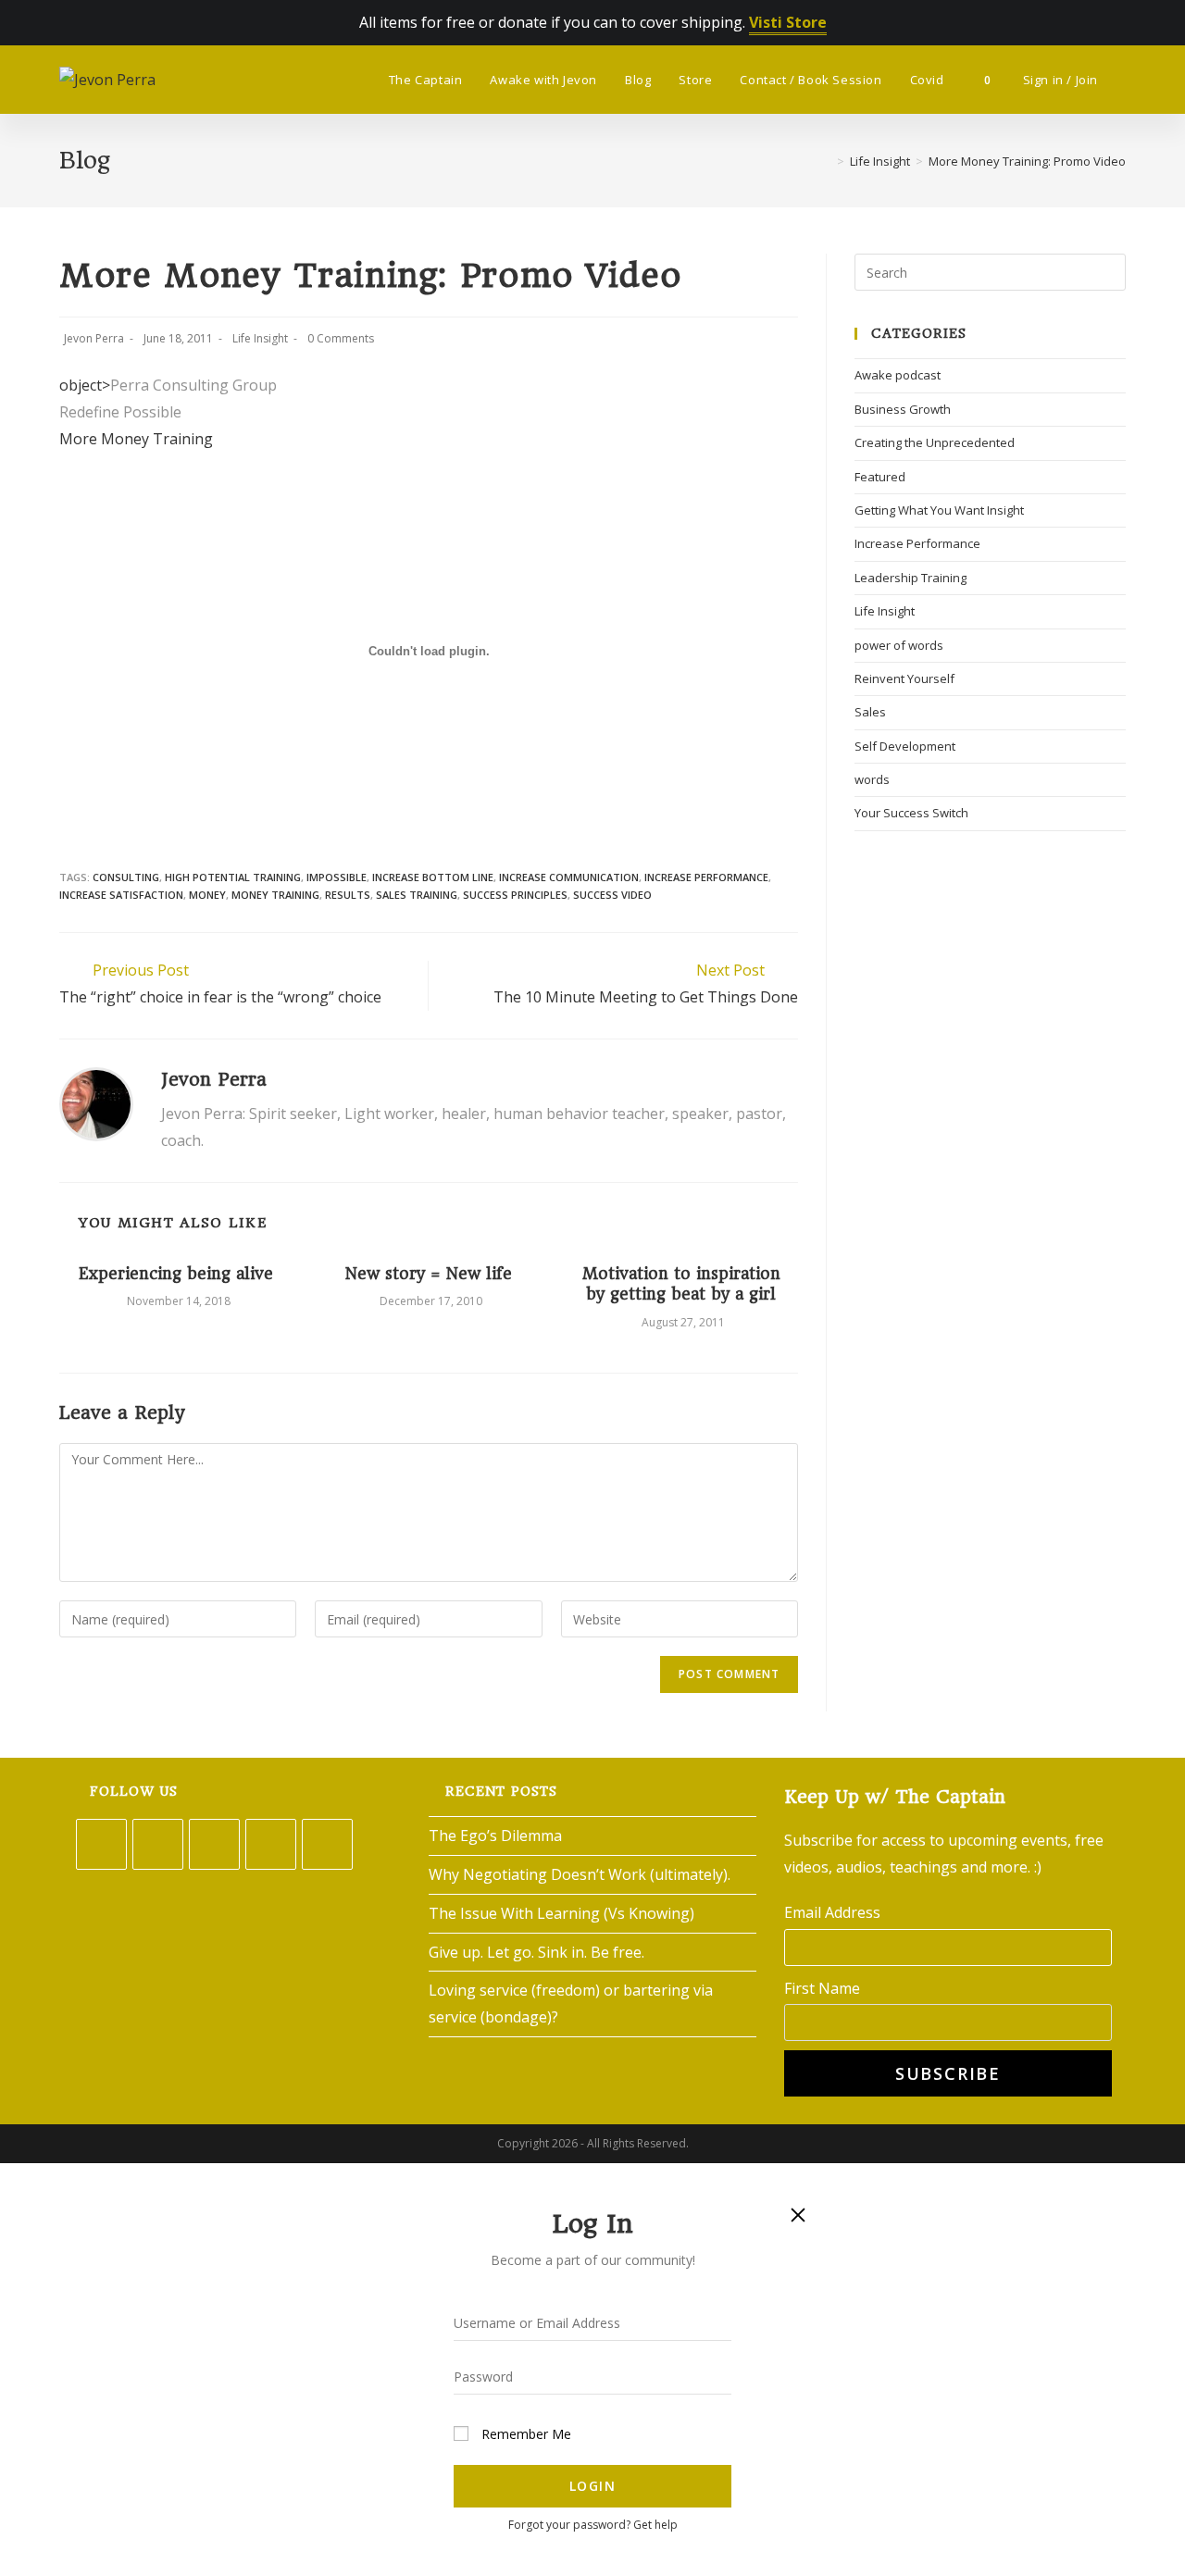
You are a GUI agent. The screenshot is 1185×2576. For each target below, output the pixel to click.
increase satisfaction (121, 895)
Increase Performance (917, 543)
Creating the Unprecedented (935, 442)
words (872, 779)
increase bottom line (433, 877)
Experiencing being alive (176, 1274)
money (207, 895)
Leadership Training (911, 578)
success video (612, 895)
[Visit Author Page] (96, 1102)
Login (592, 2486)
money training (275, 895)
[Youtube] (327, 1844)
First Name (822, 1988)
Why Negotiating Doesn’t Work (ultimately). (580, 1874)
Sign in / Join (1060, 80)
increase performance (706, 877)
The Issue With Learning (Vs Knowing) (561, 1913)
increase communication (569, 877)
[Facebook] (158, 1844)
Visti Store (788, 22)
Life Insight (260, 338)
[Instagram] (214, 1844)
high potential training (233, 877)
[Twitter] (101, 1844)
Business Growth (903, 409)
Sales (870, 712)
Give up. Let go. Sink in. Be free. (536, 1952)
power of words (899, 645)
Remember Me (524, 2434)
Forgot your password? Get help (593, 2525)
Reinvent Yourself (904, 678)
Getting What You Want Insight (939, 510)
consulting (126, 877)
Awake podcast (898, 375)
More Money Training (136, 439)
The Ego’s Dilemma (495, 1836)
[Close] (798, 2214)
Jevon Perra (94, 338)
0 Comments (341, 338)
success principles (515, 895)
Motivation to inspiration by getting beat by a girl (681, 1284)
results (348, 895)
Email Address (832, 1912)
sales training (417, 895)
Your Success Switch (911, 813)
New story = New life (429, 1274)
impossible (337, 877)
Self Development (905, 746)
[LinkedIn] (271, 1844)
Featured (880, 477)
